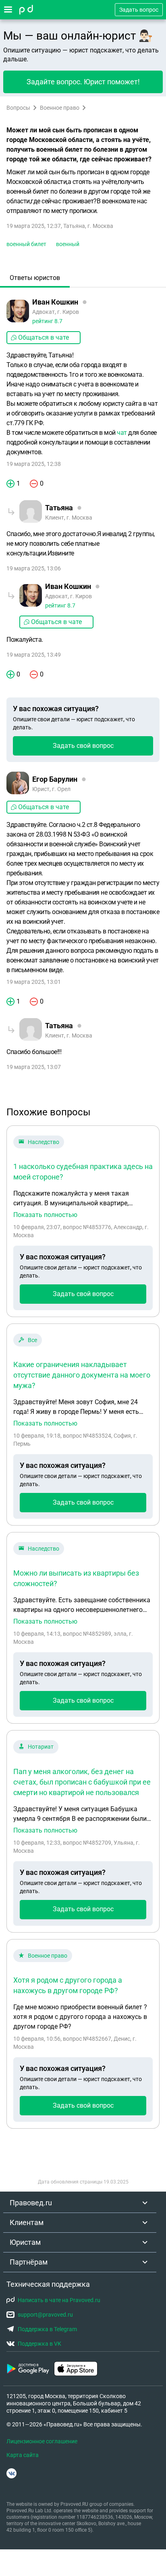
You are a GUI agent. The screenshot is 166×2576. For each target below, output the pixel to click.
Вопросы (18, 108)
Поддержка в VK (39, 2344)
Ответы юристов (35, 278)
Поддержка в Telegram (47, 2329)
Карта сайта (23, 2455)
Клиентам (27, 2222)
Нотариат (41, 1747)
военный (68, 244)
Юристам (25, 2242)
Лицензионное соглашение (42, 2441)
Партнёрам (29, 2262)
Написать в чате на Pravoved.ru (59, 2300)
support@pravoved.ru (45, 2315)
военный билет (26, 244)
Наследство (44, 1142)
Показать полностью (45, 1215)
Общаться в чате (44, 337)
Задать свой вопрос (83, 746)
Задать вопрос (139, 10)
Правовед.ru (31, 2203)
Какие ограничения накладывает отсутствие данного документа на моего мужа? (82, 1375)
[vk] (11, 2473)
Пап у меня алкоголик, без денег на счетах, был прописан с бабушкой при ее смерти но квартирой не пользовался (82, 1782)
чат (122, 433)
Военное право (60, 108)
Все (32, 1340)
